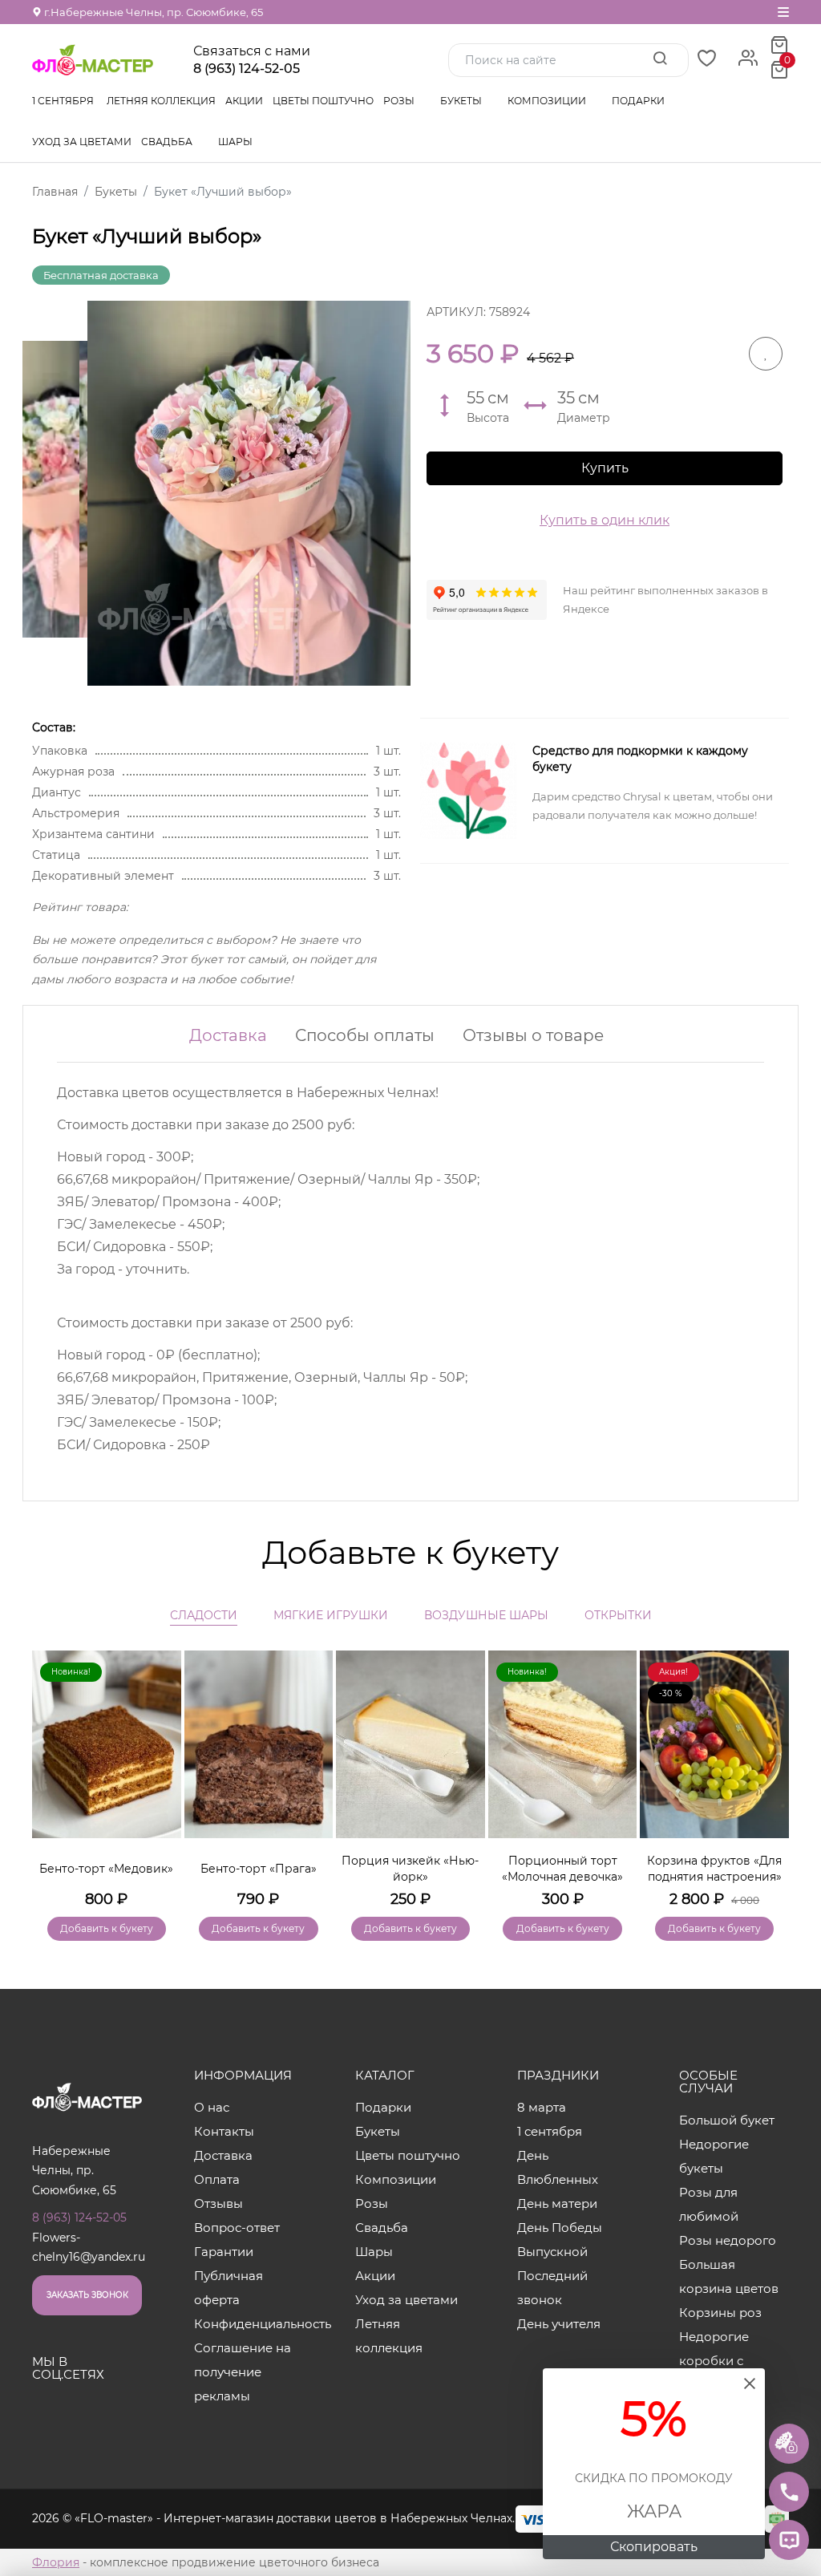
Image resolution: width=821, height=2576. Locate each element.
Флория (56, 2562)
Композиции (548, 101)
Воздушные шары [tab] (486, 1615)
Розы (400, 101)
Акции (244, 101)
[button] (769, 1772)
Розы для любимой (709, 2204)
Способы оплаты (365, 1035)
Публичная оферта (229, 2288)
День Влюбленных (558, 2167)
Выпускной (552, 2252)
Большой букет (727, 2120)
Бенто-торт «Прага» (259, 1869)
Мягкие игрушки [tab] (331, 1615)
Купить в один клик (605, 520)
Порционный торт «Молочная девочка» (562, 1869)
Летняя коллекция (161, 101)
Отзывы (218, 2203)
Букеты (462, 101)
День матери (557, 2203)
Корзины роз (720, 2313)
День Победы (560, 2228)
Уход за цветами (82, 142)
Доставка (228, 1035)
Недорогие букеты (714, 2156)
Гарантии (224, 2252)
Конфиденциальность (249, 2324)
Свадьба (168, 142)
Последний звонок (552, 2288)
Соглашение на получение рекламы (243, 2372)
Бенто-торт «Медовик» (106, 1869)
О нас (212, 2107)
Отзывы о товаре (533, 1035)
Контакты (224, 2131)
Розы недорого (728, 2240)
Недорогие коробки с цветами (714, 2361)
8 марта (542, 2107)
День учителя (559, 2324)
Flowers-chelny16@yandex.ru (89, 2248)
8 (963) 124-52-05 (247, 69)
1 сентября (63, 101)
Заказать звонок (87, 2295)
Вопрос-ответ (237, 2228)
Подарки (639, 101)
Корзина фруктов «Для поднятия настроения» (714, 1869)
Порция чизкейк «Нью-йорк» (410, 1869)
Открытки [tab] (618, 1615)
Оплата (217, 2179)
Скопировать (654, 2547)
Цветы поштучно (323, 101)
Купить (605, 468)
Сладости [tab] (204, 1615)
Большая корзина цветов (729, 2276)
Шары (237, 142)
